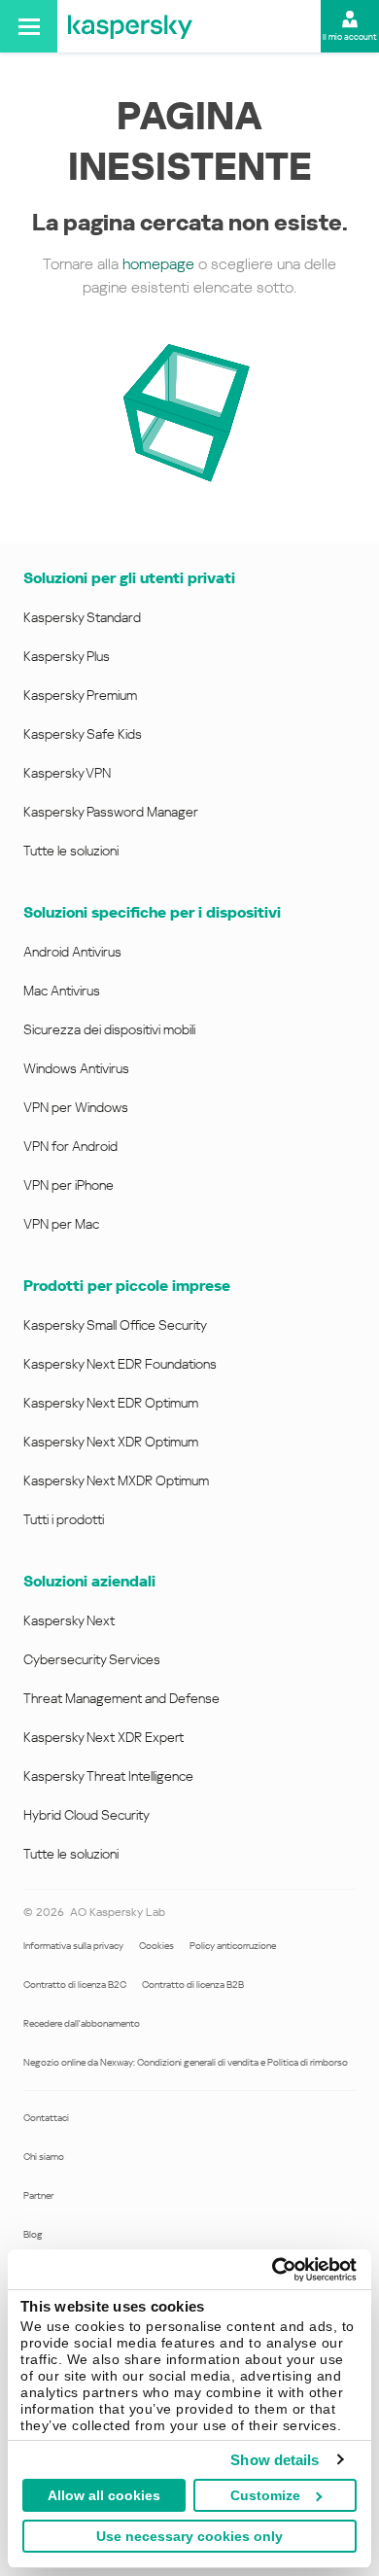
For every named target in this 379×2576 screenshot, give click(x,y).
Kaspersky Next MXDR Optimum (116, 1480)
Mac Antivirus (62, 991)
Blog (33, 2234)
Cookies (156, 1946)
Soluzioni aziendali (89, 1581)
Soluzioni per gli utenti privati (129, 578)
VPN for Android (70, 1146)
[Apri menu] (29, 26)
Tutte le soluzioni (71, 851)
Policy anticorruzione (233, 1946)
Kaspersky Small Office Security (115, 1325)
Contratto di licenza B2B (193, 1984)
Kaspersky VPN (67, 773)
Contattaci (46, 2118)
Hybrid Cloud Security (86, 1815)
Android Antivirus (72, 952)
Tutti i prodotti (64, 1519)
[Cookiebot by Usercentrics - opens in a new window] (273, 2270)
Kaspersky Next (69, 1620)
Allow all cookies (104, 2495)
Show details (275, 2460)
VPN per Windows (76, 1107)
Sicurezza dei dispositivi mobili (109, 1029)
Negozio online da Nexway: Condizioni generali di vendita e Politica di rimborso (186, 2062)
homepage (158, 264)
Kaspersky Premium (80, 695)
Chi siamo (44, 2157)
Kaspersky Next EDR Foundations (120, 1364)
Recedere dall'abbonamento (82, 2023)
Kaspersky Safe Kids (83, 734)
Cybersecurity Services (92, 1659)
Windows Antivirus (76, 1068)
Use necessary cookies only (189, 2536)
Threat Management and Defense (121, 1698)
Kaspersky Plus (67, 656)
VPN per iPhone (69, 1185)
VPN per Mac (61, 1224)
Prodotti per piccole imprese (127, 1286)
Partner (38, 2195)
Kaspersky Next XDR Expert (103, 1737)
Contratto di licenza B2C (75, 1984)
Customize (265, 2495)
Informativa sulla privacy (73, 1946)
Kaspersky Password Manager (111, 812)
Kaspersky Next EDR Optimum (111, 1403)
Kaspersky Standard (82, 617)
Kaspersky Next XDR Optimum (111, 1442)
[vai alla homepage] (130, 26)
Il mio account (350, 37)
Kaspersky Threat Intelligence (108, 1776)
